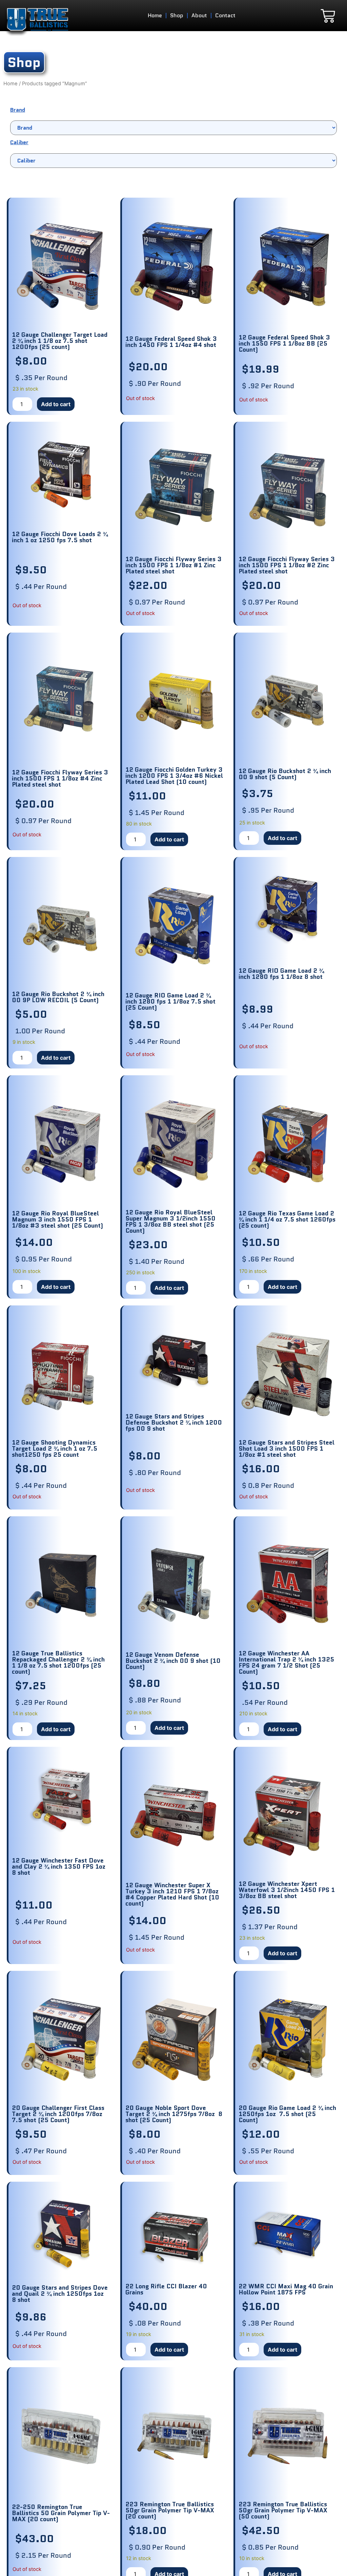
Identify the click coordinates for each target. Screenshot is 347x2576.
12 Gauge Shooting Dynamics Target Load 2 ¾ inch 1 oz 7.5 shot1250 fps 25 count (55, 1449)
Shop (177, 15)
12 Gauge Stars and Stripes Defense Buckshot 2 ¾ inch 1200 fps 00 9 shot (174, 1423)
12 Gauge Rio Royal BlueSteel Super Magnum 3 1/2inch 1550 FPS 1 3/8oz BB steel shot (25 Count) (170, 1221)
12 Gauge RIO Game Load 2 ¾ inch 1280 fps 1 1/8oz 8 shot (281, 974)
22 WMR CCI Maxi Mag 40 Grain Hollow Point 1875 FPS (286, 2289)
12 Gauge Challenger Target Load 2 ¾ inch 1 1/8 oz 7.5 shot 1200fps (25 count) (60, 341)
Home (155, 15)
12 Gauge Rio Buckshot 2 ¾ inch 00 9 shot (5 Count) (285, 774)
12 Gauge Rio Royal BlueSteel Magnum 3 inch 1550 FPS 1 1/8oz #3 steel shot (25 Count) (57, 1219)
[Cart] (328, 16)
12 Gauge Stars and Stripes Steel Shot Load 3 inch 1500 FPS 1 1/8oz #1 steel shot (287, 1449)
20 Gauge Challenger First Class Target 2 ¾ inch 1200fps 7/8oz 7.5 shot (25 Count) (58, 2114)
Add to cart (56, 404)
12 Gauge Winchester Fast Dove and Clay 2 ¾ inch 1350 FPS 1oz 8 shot (59, 1867)
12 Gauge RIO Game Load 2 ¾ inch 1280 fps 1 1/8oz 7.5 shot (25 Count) (170, 1001)
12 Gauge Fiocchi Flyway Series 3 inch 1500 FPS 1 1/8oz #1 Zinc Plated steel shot (173, 565)
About (199, 15)
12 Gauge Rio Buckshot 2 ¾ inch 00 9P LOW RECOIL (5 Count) (58, 997)
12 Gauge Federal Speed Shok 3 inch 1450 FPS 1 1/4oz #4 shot (171, 342)
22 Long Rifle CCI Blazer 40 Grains (166, 2289)
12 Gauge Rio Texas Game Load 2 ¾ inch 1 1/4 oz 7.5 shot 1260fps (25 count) (287, 1219)
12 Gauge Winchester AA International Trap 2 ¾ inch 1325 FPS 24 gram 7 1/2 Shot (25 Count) (286, 1663)
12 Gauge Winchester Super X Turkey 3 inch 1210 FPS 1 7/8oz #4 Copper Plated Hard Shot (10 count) (172, 1894)
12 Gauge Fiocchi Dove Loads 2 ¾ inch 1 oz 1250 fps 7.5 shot (60, 537)
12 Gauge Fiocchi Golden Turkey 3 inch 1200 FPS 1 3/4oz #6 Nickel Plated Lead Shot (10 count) (174, 776)
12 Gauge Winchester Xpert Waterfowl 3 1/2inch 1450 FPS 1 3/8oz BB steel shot (287, 1890)
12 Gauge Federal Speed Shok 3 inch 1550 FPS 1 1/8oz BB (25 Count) (284, 344)
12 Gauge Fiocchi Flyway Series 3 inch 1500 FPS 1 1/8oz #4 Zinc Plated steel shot (60, 778)
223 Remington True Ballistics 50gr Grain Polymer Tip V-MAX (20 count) (170, 2510)
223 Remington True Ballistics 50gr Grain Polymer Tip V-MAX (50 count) (283, 2510)
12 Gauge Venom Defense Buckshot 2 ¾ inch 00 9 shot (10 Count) (173, 1661)
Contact (225, 15)
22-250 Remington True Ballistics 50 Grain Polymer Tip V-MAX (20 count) (61, 2513)
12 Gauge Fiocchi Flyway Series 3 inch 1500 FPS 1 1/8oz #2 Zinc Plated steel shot (287, 565)
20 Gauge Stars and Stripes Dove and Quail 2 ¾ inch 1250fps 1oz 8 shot (60, 2294)
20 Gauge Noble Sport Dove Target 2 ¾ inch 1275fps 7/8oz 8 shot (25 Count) (174, 2114)
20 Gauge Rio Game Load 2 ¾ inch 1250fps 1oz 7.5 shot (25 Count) (287, 2114)
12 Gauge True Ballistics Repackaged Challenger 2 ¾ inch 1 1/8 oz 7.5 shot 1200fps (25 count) (58, 1663)
